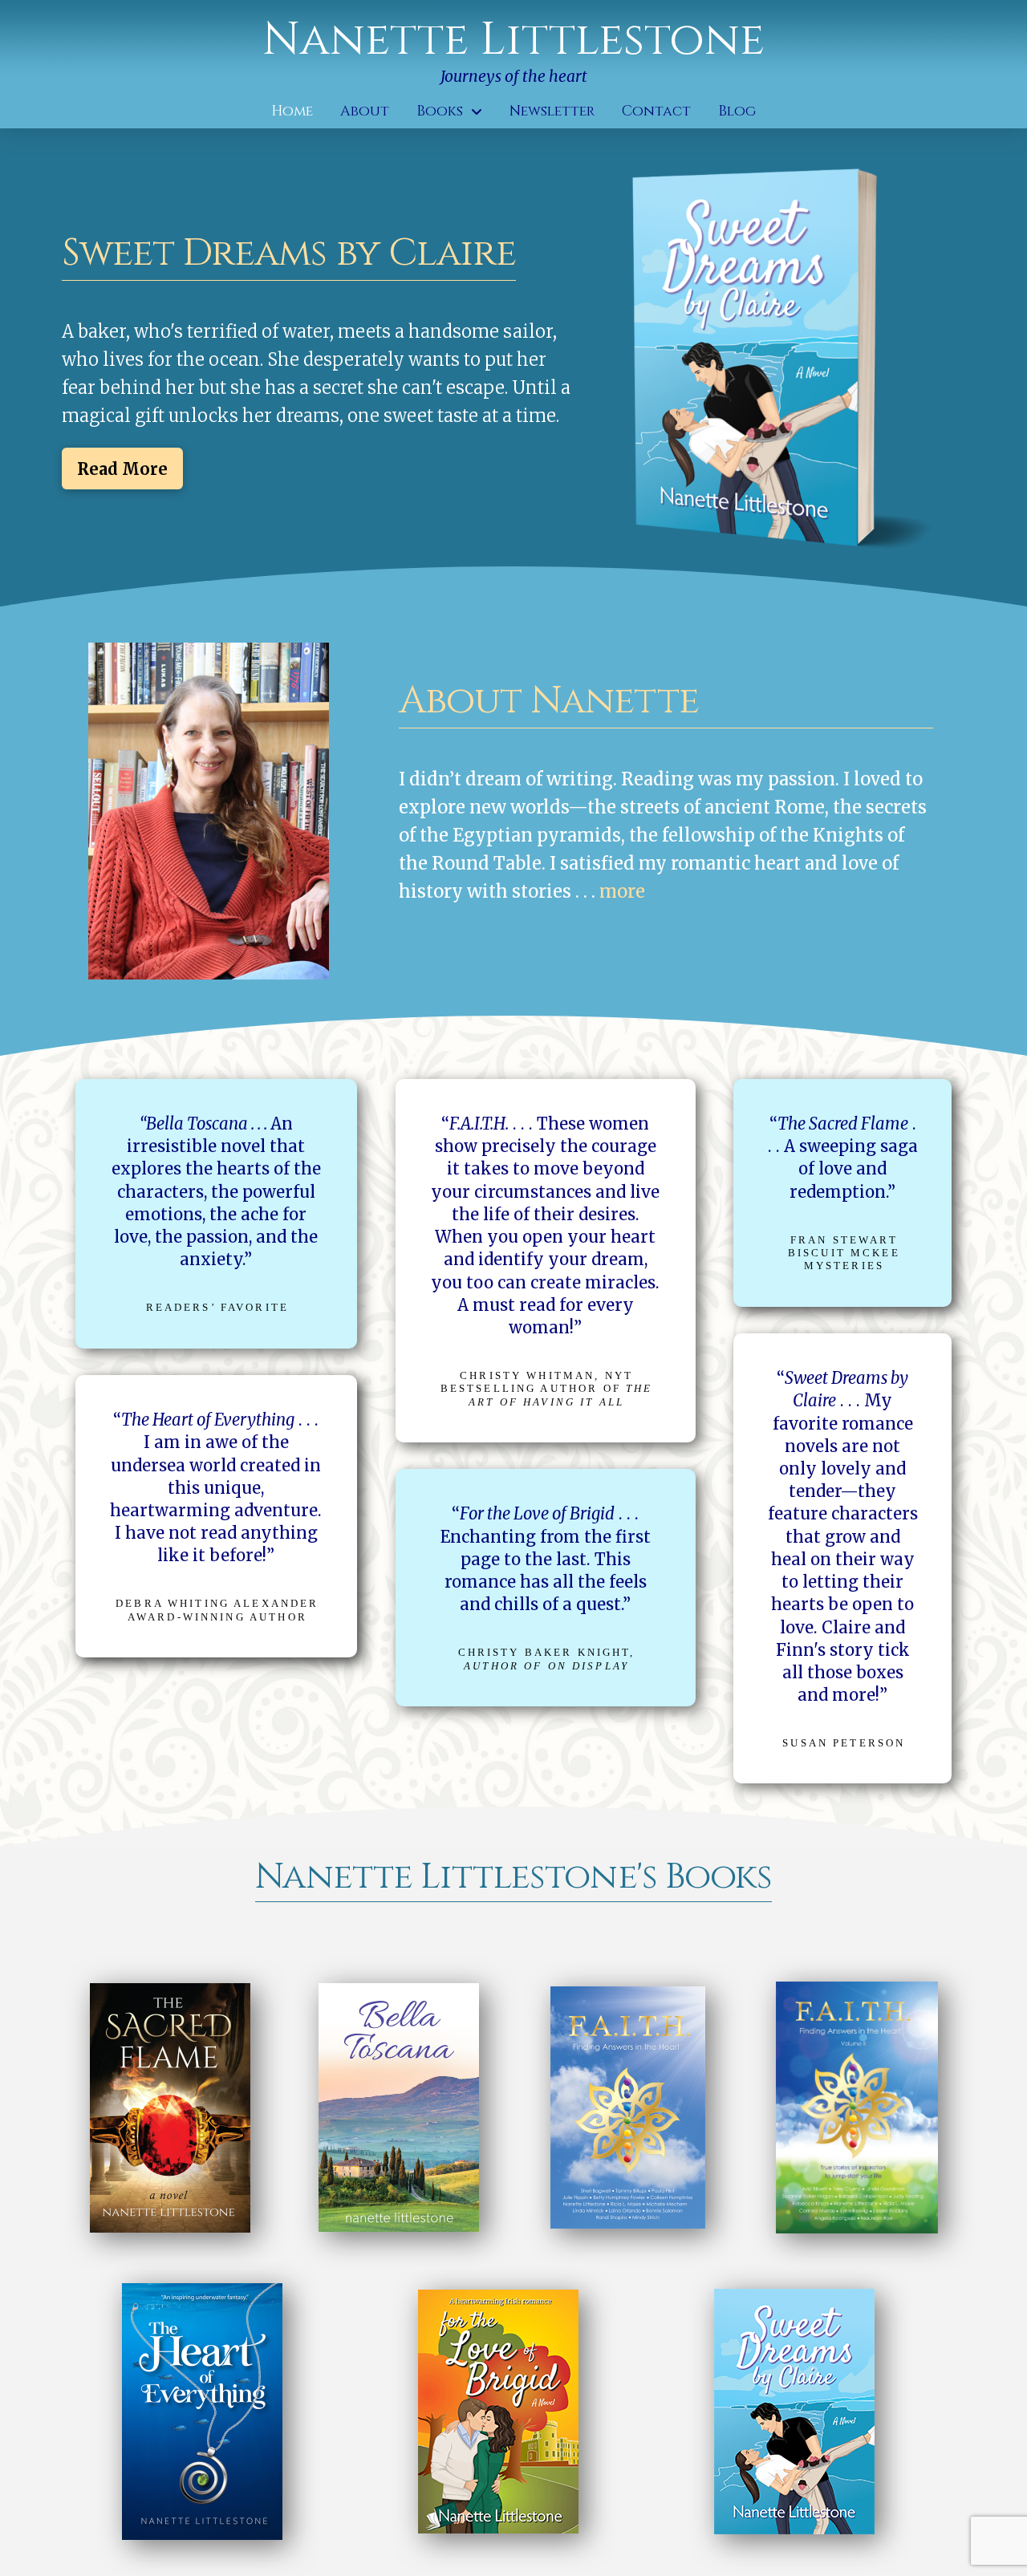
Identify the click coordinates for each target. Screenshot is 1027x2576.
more (622, 892)
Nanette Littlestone (513, 40)
